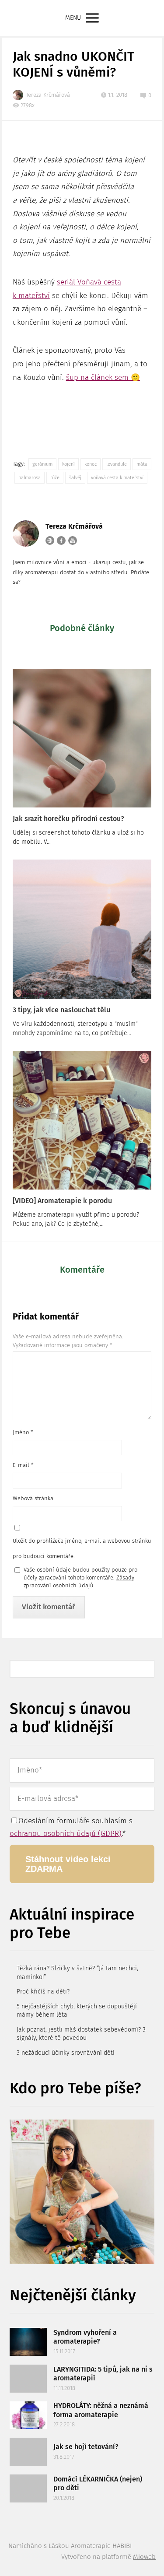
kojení (68, 464)
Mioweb (144, 2557)
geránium (42, 464)
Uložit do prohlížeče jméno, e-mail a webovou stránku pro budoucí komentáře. (82, 1548)
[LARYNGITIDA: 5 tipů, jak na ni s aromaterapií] (28, 2379)
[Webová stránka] (50, 540)
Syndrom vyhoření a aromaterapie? (85, 2337)
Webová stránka (33, 1498)
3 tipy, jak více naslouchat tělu (61, 1010)
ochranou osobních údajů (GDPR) (66, 1834)
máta (142, 464)
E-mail (23, 1465)
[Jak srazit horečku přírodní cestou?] (82, 738)
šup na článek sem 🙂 (103, 377)
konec (91, 464)
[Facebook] (61, 540)
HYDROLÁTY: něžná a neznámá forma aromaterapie (101, 2410)
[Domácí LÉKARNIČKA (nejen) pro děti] (28, 2488)
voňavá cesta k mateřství (117, 478)
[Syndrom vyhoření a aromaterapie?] (28, 2342)
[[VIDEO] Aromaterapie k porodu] (82, 1120)
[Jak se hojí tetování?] (28, 2452)
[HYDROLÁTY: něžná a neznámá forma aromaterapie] (28, 2415)
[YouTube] (73, 540)
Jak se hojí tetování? (86, 2447)
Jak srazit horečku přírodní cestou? (68, 819)
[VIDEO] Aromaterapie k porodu (62, 1201)
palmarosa (30, 478)
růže (55, 478)
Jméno (23, 1432)
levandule (117, 464)
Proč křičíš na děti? (43, 1992)
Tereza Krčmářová (48, 95)
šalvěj (75, 478)
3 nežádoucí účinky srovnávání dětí (66, 2053)
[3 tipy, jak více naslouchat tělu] (82, 929)
